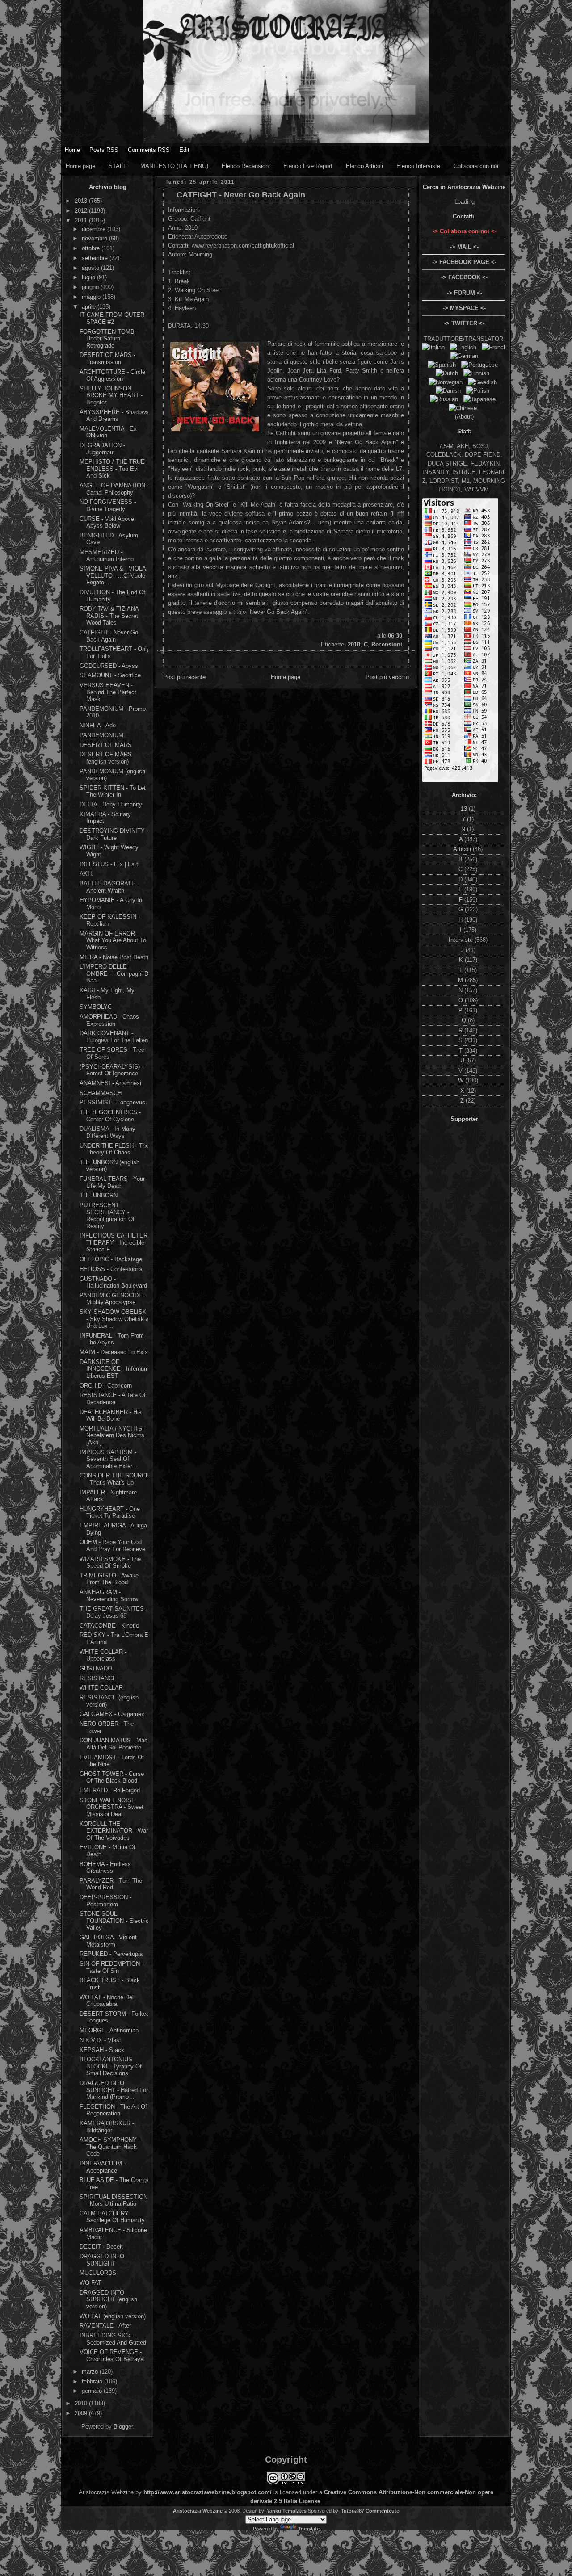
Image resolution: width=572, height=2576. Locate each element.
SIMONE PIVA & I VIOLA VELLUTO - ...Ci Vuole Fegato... (113, 575)
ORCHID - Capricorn (106, 1386)
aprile (90, 307)
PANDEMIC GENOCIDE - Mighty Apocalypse (113, 1299)
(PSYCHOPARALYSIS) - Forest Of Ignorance (111, 1070)
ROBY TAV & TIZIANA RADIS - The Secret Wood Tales (109, 616)
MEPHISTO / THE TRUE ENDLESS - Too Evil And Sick (112, 469)
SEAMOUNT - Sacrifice (110, 675)
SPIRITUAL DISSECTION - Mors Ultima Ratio (114, 2201)
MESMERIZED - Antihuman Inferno (107, 556)
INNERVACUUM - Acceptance (103, 2167)
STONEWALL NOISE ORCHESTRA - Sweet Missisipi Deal (111, 1807)
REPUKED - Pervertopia (111, 1954)
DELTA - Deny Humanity (111, 804)
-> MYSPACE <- (464, 308)
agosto (91, 268)
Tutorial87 (353, 2511)
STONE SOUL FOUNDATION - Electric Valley (114, 1921)
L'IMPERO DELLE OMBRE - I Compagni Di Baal (115, 973)
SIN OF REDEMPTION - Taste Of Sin (111, 1967)
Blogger (123, 2427)
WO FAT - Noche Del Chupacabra (107, 2001)
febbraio (93, 2381)
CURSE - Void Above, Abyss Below (108, 522)
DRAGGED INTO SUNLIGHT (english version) (108, 2299)
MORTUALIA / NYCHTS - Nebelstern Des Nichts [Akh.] (113, 1435)
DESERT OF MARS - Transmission (107, 359)
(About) (464, 417)
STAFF (118, 166)
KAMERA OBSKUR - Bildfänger (107, 2127)
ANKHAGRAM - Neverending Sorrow (109, 1596)
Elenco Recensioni (246, 166)
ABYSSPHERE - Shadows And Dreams (114, 416)
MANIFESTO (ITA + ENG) (174, 166)
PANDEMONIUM (101, 735)
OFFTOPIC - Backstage (111, 1259)
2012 (82, 211)
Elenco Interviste (418, 166)
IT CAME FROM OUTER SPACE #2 (112, 318)
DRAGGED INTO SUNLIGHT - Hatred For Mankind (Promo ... (114, 2090)
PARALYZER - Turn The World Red (111, 1884)
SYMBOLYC (96, 1007)
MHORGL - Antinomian (109, 2030)
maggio (92, 297)
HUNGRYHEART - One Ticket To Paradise (110, 1512)
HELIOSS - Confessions (111, 1269)
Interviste (462, 940)
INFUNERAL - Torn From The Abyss (112, 1339)
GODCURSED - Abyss (109, 666)
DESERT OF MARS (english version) (106, 758)
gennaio (93, 2391)
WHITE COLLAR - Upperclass (103, 1655)
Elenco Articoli (364, 166)
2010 (82, 2403)
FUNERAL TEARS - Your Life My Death (112, 1182)
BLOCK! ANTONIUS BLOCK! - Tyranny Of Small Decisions (111, 2066)
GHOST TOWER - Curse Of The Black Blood (112, 1777)
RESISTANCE (98, 1678)
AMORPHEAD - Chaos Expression (109, 1020)
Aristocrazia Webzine (198, 2511)
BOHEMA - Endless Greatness (105, 1868)
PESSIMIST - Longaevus (112, 1102)
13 (465, 809)
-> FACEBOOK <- (464, 277)
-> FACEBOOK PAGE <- (464, 262)
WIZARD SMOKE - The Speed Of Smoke (110, 1563)
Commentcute (382, 2511)
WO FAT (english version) (113, 2316)
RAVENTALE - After (105, 2326)
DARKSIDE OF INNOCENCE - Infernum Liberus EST (114, 1369)
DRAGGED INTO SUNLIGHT (102, 2260)
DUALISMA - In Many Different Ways (107, 1132)
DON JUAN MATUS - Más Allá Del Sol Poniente (114, 1744)
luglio (89, 277)
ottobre (92, 248)
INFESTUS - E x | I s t (109, 864)
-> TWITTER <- (464, 323)
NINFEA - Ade (98, 725)
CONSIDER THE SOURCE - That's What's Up (115, 1479)
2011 (82, 220)
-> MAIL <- (464, 247)
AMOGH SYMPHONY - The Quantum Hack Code (110, 2147)
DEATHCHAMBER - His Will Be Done (111, 1416)
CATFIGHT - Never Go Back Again (109, 636)
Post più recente (184, 677)
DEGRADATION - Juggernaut (102, 449)
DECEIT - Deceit (101, 2247)
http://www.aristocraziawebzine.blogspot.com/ (208, 2492)
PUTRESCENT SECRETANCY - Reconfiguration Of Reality (107, 1216)
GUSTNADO (96, 1668)
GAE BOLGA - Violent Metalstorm (108, 1941)
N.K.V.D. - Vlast (100, 2040)
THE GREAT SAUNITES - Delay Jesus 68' (114, 1612)
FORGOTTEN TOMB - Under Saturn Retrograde (109, 339)
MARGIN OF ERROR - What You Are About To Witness (113, 940)
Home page (80, 166)
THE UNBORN (99, 1195)
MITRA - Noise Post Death (114, 957)
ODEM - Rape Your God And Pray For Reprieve (112, 1546)
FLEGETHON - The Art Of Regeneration (113, 2110)
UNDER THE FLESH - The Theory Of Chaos (114, 1149)
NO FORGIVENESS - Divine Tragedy (108, 506)
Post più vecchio (387, 677)
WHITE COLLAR (101, 1688)
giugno (91, 287)
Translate (309, 2529)
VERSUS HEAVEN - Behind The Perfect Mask (108, 692)
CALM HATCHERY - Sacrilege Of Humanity (112, 2217)
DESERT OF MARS (106, 745)
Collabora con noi (476, 166)
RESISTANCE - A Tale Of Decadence (113, 1399)
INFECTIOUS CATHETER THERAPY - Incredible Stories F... (114, 1242)
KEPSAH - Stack (102, 2050)
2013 (82, 201)
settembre (96, 258)
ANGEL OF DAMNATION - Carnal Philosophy (114, 489)
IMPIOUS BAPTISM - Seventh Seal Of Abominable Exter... (108, 1459)
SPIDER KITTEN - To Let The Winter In (113, 791)
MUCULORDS (98, 2273)
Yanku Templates (287, 2511)
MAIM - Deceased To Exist (115, 1352)
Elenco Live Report (308, 166)
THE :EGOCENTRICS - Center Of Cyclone (110, 1116)
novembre (95, 238)
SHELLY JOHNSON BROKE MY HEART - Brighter (111, 395)
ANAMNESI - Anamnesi (110, 1083)
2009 (82, 2413)
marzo (91, 2372)
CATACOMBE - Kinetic (109, 1626)
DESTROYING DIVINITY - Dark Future (114, 834)
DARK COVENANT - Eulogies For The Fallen (114, 1037)
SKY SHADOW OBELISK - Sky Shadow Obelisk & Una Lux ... (115, 1319)
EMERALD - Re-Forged (110, 1790)
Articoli (463, 849)
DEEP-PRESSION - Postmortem (105, 1901)
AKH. (86, 874)
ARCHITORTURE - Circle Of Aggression (112, 375)
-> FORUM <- (465, 293)
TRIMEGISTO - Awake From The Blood (109, 1579)
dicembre (95, 229)
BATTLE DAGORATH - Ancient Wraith (109, 887)
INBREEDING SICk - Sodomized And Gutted (113, 2339)
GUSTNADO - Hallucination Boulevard (113, 1282)
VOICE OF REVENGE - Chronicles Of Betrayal (112, 2356)
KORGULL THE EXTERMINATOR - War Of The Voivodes (114, 1831)
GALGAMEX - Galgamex (112, 1714)
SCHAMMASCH (101, 1093)
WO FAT (90, 2283)
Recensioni (387, 644)
